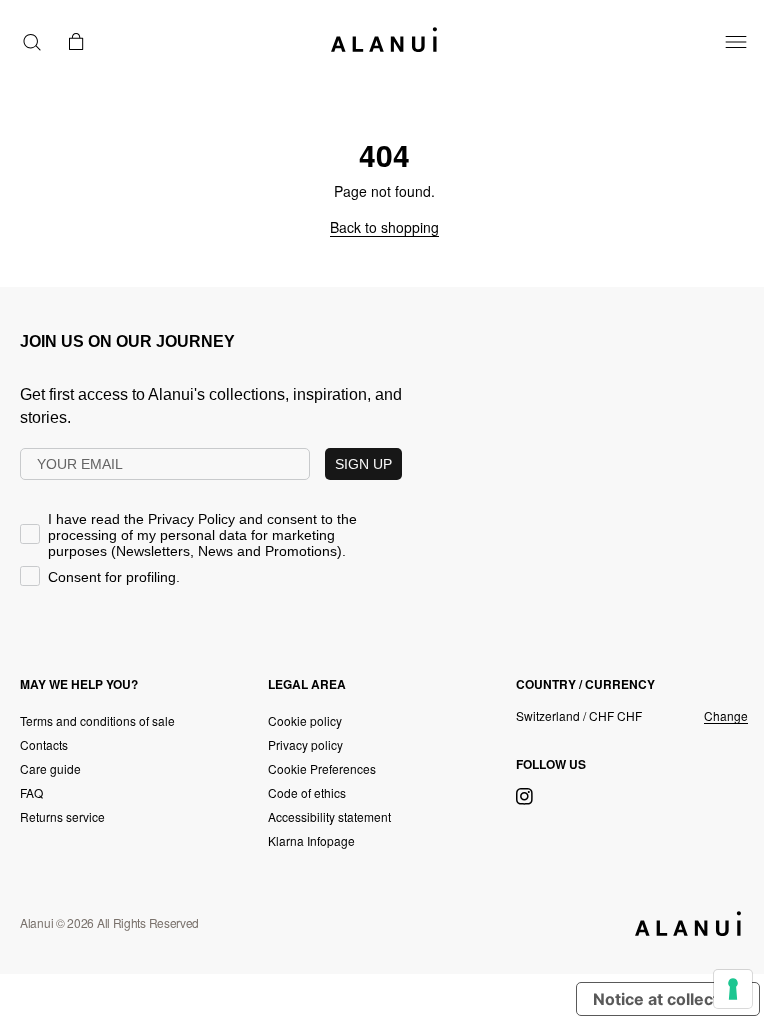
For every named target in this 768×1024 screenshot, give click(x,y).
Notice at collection (668, 999)
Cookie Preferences (322, 768)
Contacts (44, 744)
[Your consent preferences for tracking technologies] (733, 989)
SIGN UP (363, 464)
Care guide (50, 768)
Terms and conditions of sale (97, 720)
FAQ (31, 792)
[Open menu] (736, 42)
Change (726, 716)
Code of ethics (307, 792)
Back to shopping (384, 227)
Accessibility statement (329, 816)
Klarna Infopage (311, 840)
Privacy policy (305, 744)
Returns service (62, 816)
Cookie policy (305, 720)
